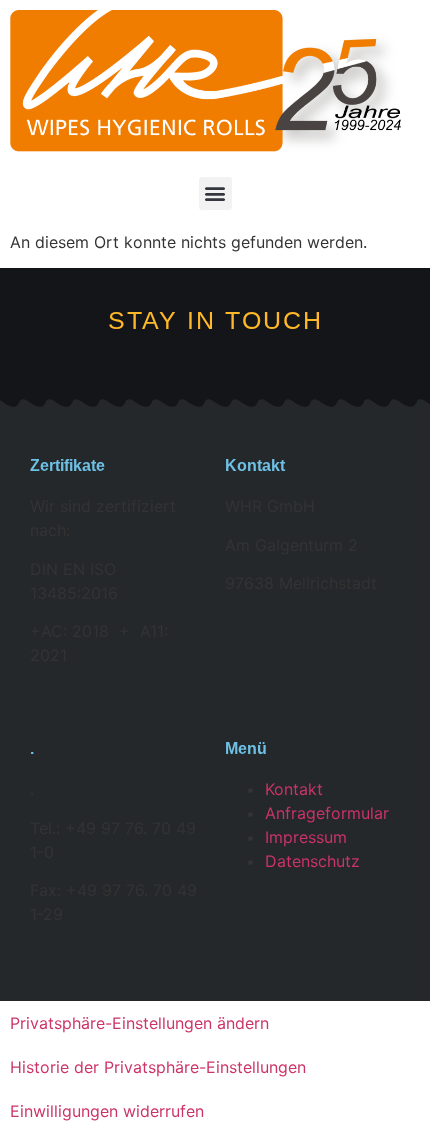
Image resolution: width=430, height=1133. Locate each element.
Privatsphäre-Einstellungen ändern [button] (139, 1023)
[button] (215, 193)
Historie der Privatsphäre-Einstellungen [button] (158, 1067)
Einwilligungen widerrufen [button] (107, 1111)
